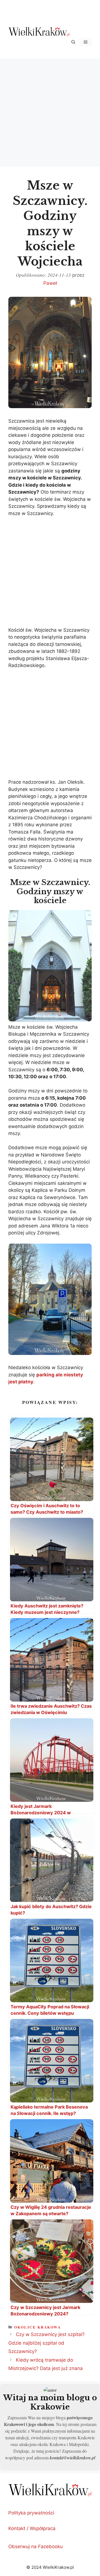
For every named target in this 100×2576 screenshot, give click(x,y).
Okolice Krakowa (38, 2327)
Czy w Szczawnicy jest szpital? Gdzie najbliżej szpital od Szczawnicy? (47, 2343)
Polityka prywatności (31, 2513)
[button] (73, 42)
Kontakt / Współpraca (32, 2528)
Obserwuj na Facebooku (36, 2546)
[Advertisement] (50, 112)
